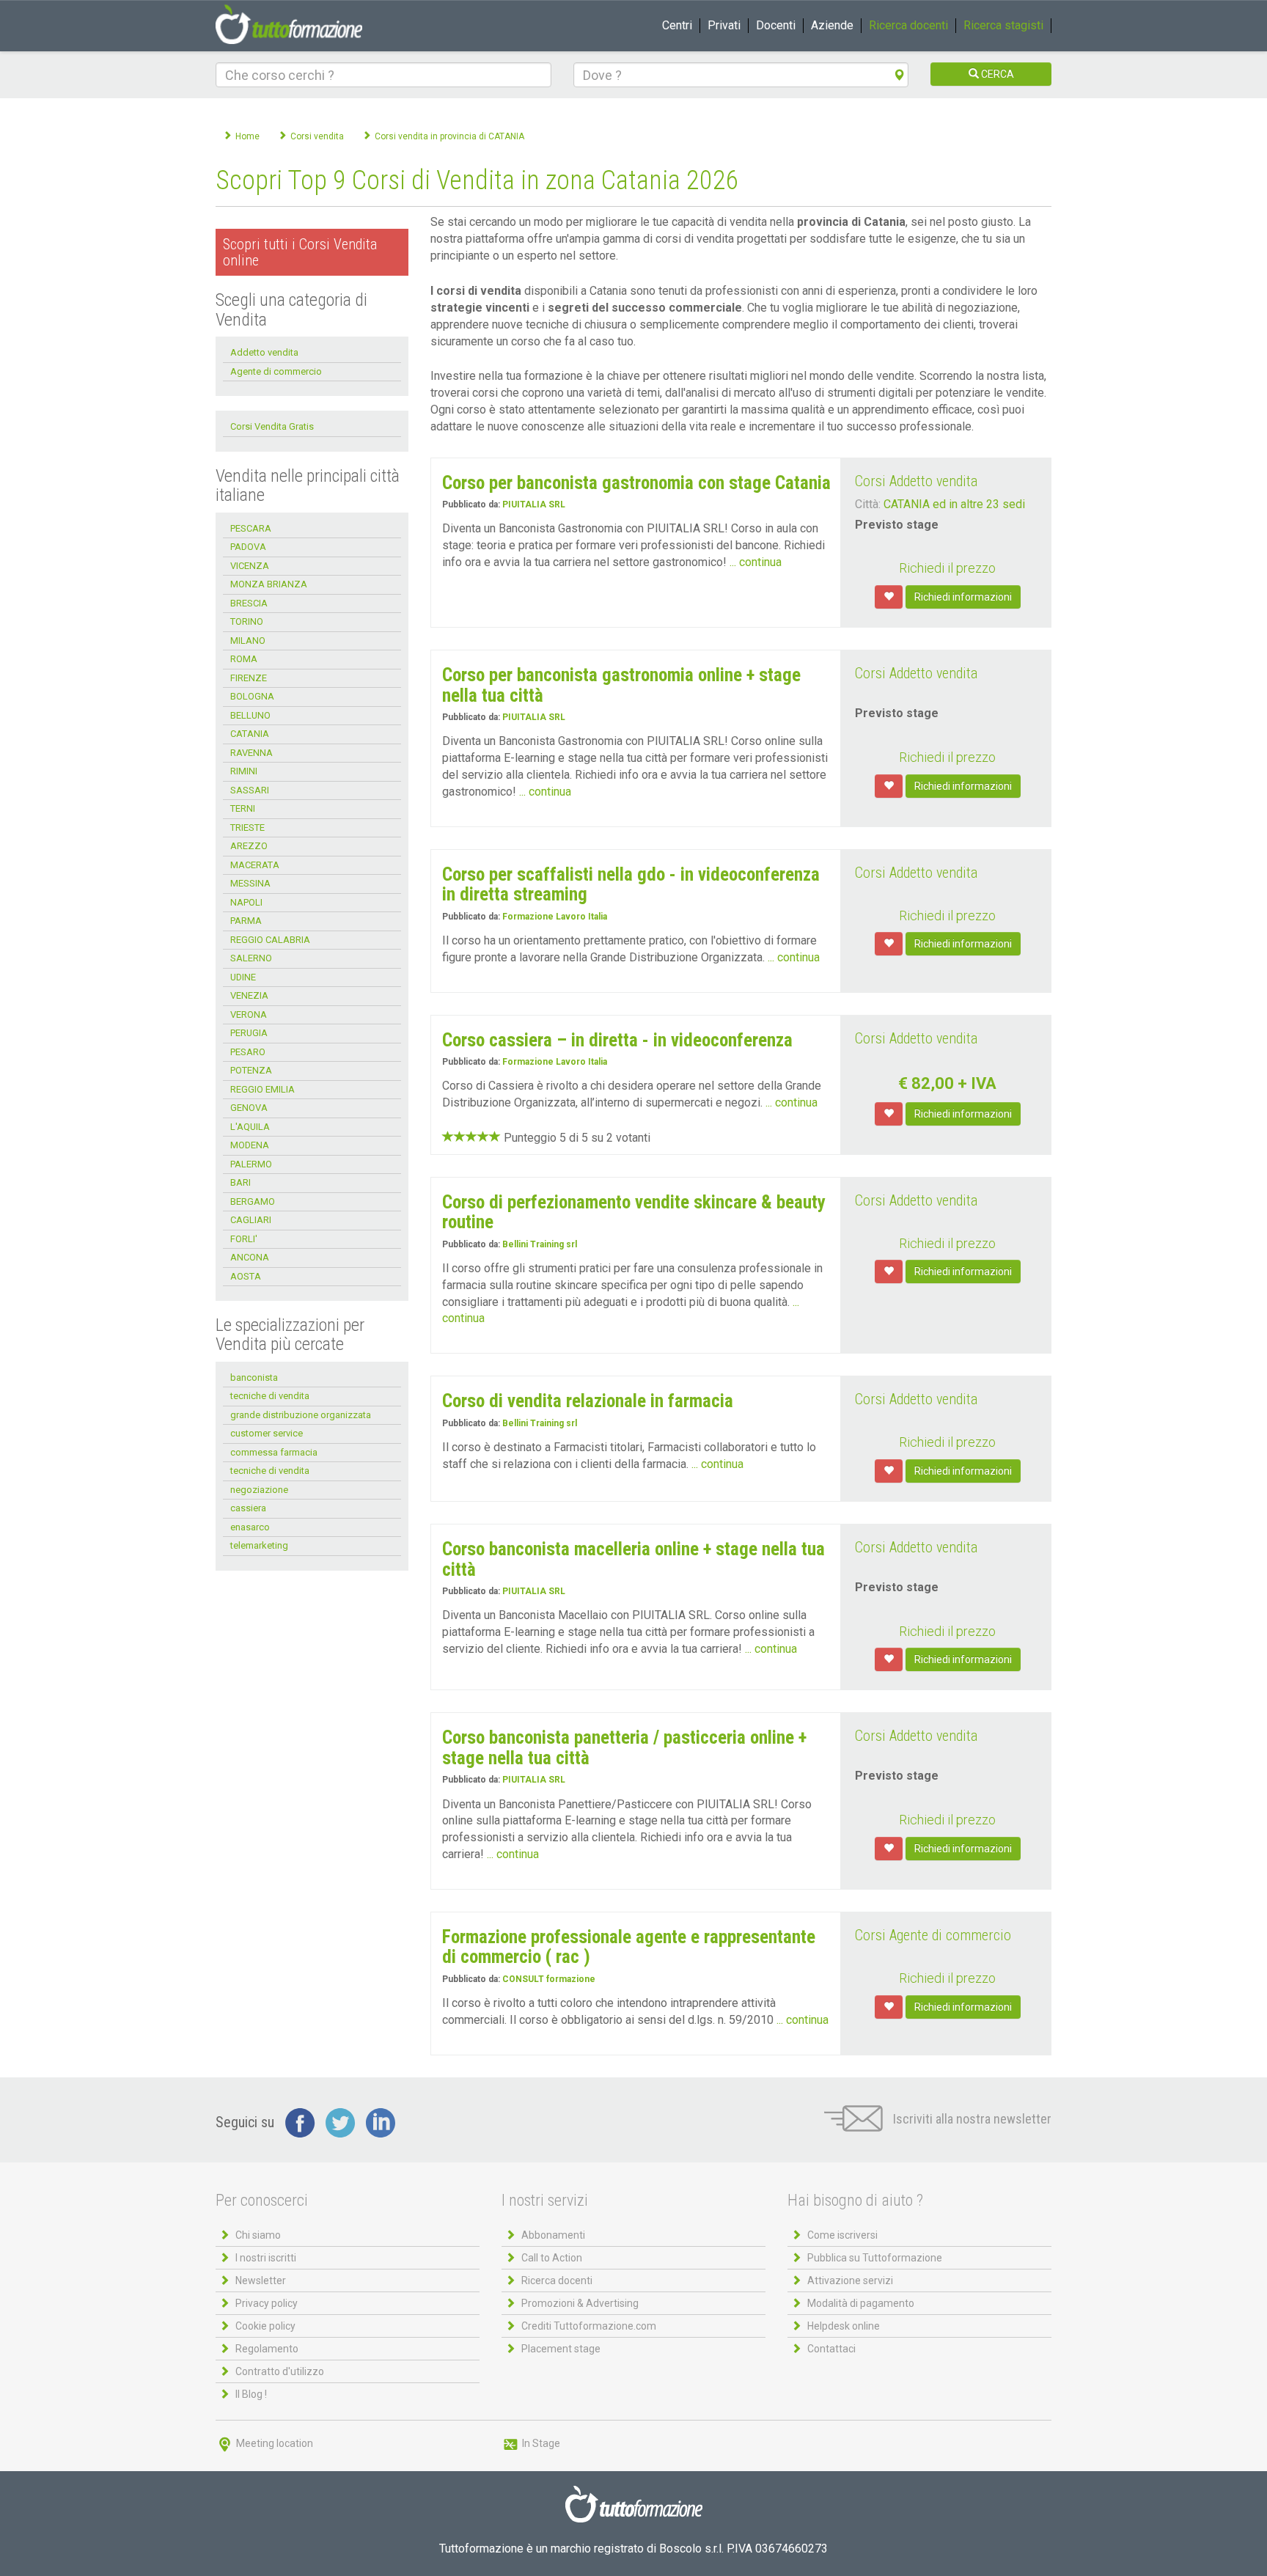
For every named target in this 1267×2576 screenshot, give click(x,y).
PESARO (248, 1052)
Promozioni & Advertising (580, 2303)
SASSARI (250, 790)
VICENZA (250, 566)
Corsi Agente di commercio (933, 1935)
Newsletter (261, 2280)
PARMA (246, 921)
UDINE (243, 977)
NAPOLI (246, 902)
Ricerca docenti (908, 25)
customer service (267, 1433)
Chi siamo (258, 2235)
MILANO (248, 641)
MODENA (250, 1145)
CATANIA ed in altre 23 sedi (954, 504)
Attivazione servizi (850, 2280)
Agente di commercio (276, 371)
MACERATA (255, 865)
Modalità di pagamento (861, 2303)
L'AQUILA (250, 1127)
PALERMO (251, 1164)
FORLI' (244, 1239)
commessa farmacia (274, 1452)
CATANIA (250, 734)
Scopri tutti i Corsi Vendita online (300, 252)
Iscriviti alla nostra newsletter (971, 2119)
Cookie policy (265, 2326)
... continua (756, 562)
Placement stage (561, 2349)
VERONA (249, 1014)
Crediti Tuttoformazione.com (589, 2326)
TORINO (247, 621)
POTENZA (251, 1070)
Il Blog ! (251, 2394)
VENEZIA (249, 995)
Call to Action (552, 2258)
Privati (724, 25)
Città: (868, 504)
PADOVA (248, 547)
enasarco (250, 1527)
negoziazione (259, 1490)
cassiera (248, 1508)
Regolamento (267, 2349)
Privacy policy (267, 2303)
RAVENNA (251, 753)
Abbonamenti (553, 2235)
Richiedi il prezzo (947, 568)
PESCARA (251, 528)
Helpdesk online (844, 2326)
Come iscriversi (842, 2235)
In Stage (540, 2443)
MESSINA (250, 883)
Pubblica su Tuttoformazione (875, 2258)
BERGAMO (253, 1201)
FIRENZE (249, 678)
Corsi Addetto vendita (916, 481)
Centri (677, 25)
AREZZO (249, 846)
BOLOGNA (252, 696)
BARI (240, 1182)
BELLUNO (250, 715)
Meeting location (273, 2443)
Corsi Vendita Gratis (272, 426)
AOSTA (246, 1276)
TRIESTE (247, 828)
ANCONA (250, 1257)
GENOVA (249, 1108)
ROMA (244, 659)
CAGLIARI (251, 1220)
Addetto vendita (264, 352)
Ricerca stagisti (1003, 25)
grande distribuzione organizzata (301, 1415)
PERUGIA (249, 1033)
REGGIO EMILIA (262, 1089)
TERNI (243, 808)
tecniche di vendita (270, 1396)
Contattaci (831, 2349)
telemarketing (259, 1545)
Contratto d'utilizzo (280, 2371)
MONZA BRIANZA (269, 584)
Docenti (776, 25)
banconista (254, 1377)
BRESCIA (249, 603)
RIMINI (244, 771)
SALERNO (251, 958)
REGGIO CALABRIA (270, 940)
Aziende (832, 25)
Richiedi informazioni (963, 597)
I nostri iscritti (266, 2258)
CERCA (996, 74)
